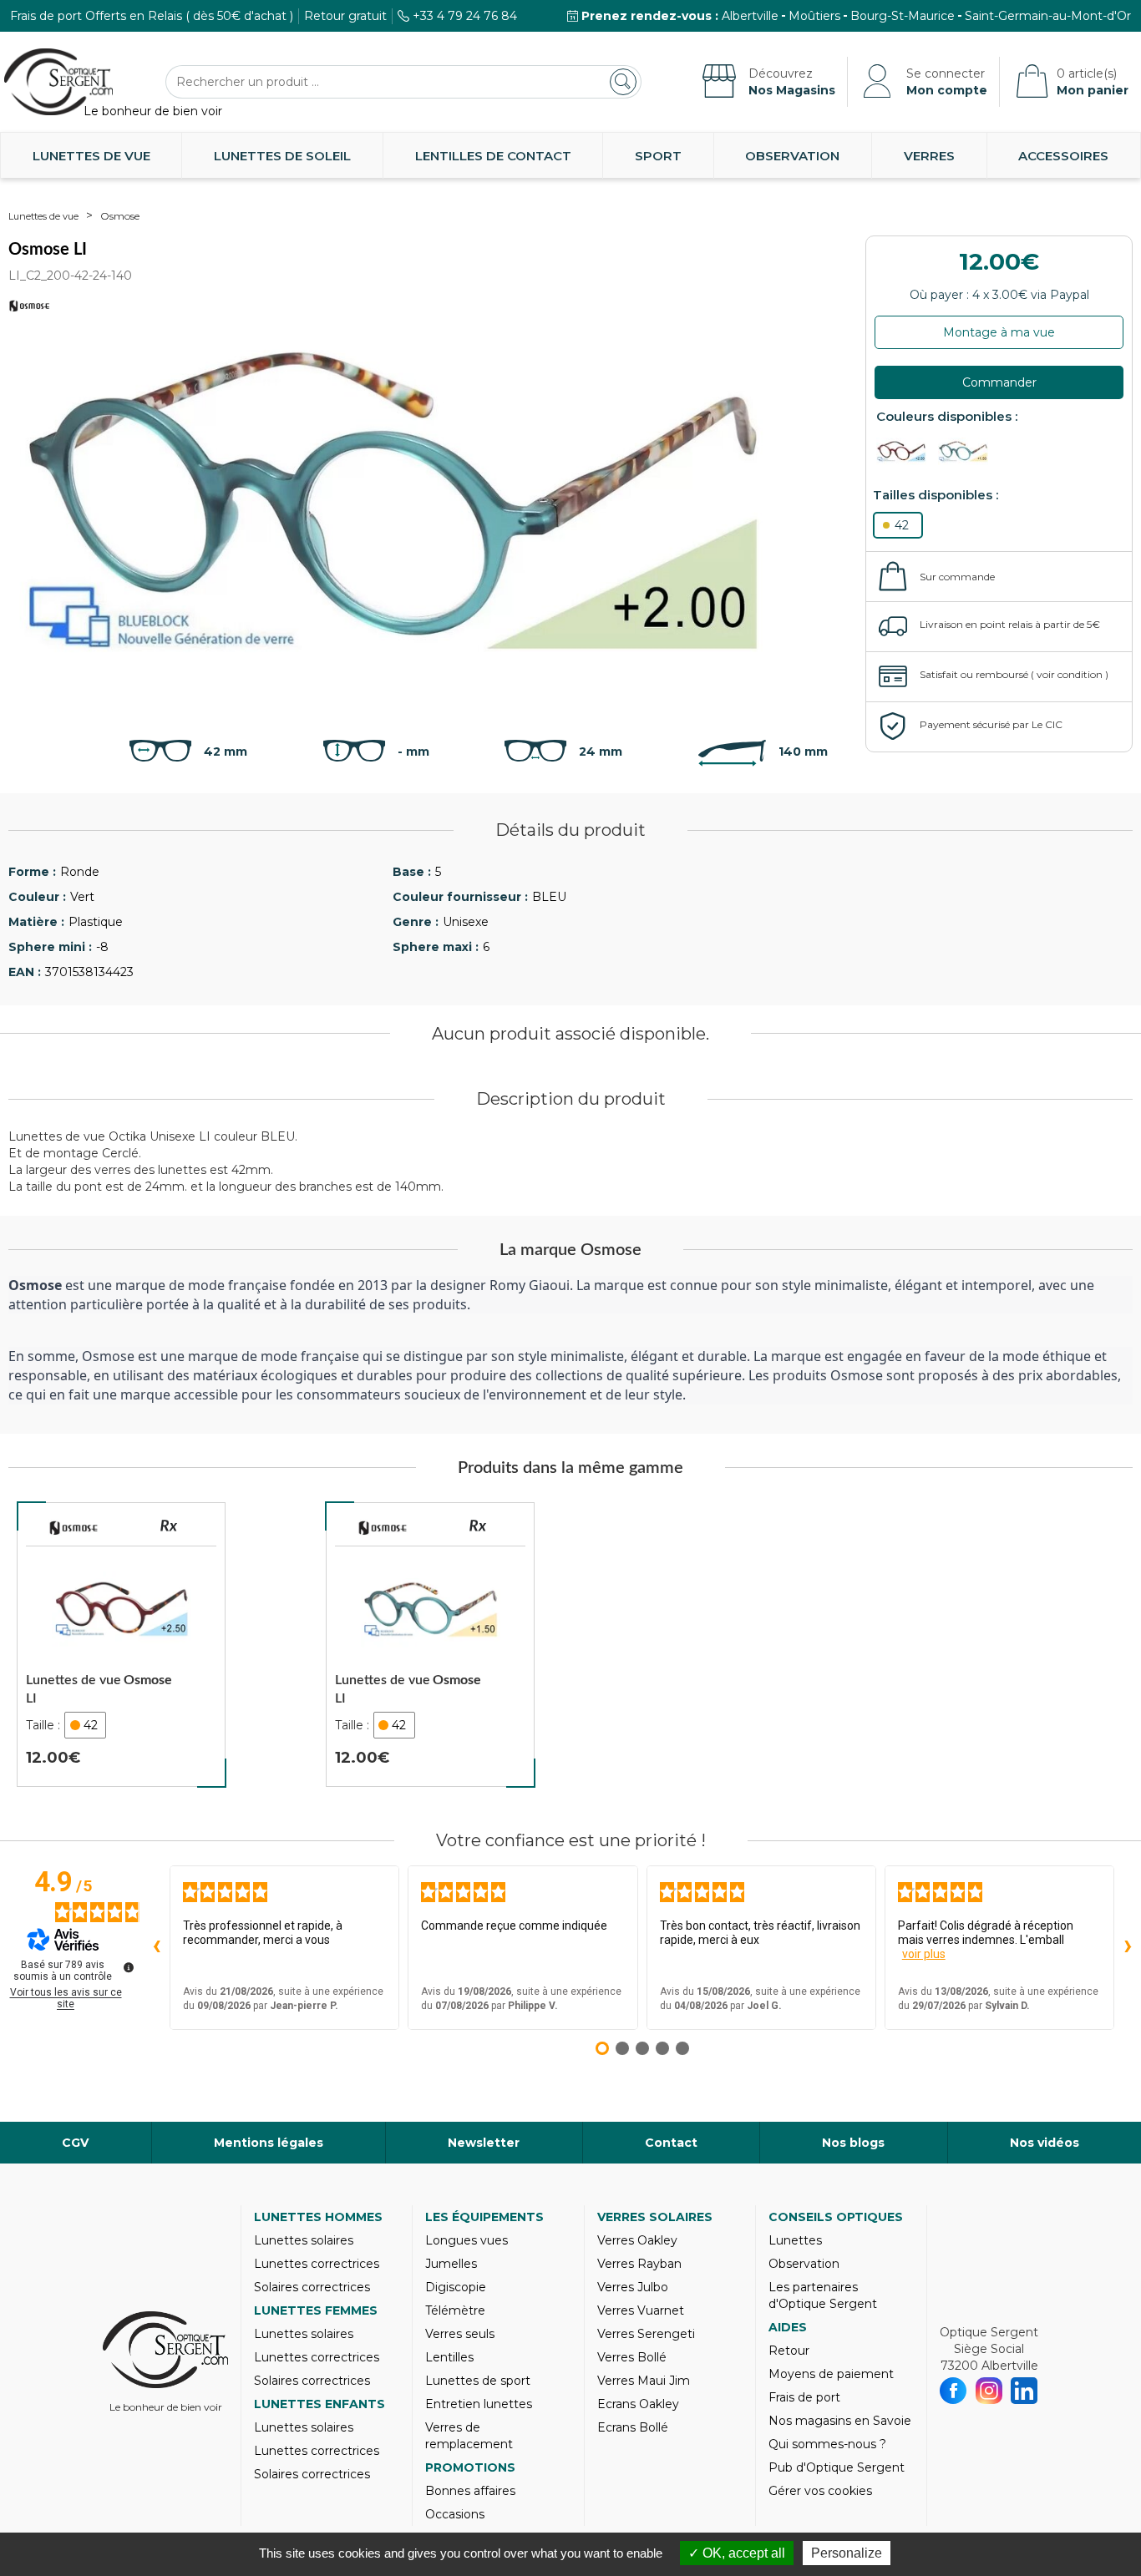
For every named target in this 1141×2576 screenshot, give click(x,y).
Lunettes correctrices (317, 2264)
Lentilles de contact (493, 156)
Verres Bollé (632, 2357)
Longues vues (467, 2240)
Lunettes (795, 2240)
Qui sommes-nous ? (827, 2444)
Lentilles (449, 2357)
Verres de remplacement (469, 2436)
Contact (671, 2143)
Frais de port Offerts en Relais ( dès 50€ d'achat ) (152, 16)
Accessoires (1063, 156)
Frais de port (804, 2397)
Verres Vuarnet (641, 2310)
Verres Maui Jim (644, 2381)
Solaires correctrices (312, 2287)
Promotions (470, 2467)
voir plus (924, 1954)
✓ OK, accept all (737, 2553)
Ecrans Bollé (633, 2427)
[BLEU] (967, 451)
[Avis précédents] (156, 1947)
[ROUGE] (905, 451)
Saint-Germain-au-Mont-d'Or (1048, 16)
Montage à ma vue (999, 332)
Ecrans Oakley (638, 2404)
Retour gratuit (345, 16)
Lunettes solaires (304, 2240)
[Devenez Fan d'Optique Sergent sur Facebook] (953, 2391)
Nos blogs (853, 2143)
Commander (999, 382)
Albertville (750, 16)
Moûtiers (814, 16)
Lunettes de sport (478, 2381)
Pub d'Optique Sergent (837, 2467)
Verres (929, 156)
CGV (75, 2143)
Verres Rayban (639, 2264)
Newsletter (484, 2143)
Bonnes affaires (470, 2491)
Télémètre (455, 2310)
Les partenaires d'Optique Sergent (823, 2295)
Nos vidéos (1045, 2143)
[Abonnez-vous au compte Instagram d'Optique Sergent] (989, 2391)
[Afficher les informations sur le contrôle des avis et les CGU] (129, 1967)
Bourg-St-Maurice (903, 16)
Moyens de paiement (831, 2374)
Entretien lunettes (479, 2404)
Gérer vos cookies (820, 2491)
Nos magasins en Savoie (840, 2421)
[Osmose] (74, 1528)
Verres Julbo (633, 2287)
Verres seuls (460, 2334)
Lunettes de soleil (282, 156)
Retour (789, 2351)
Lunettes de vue (91, 156)
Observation (792, 156)
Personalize (847, 2553)
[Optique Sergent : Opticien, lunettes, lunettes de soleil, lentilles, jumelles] (58, 82)
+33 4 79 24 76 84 (465, 16)
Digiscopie (456, 2287)
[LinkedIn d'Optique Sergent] (1024, 2391)
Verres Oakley (637, 2240)
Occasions (455, 2514)
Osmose (120, 216)
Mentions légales (269, 2143)
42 (902, 525)
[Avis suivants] (1128, 1947)
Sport (658, 156)
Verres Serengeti (646, 2334)
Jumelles (451, 2264)
